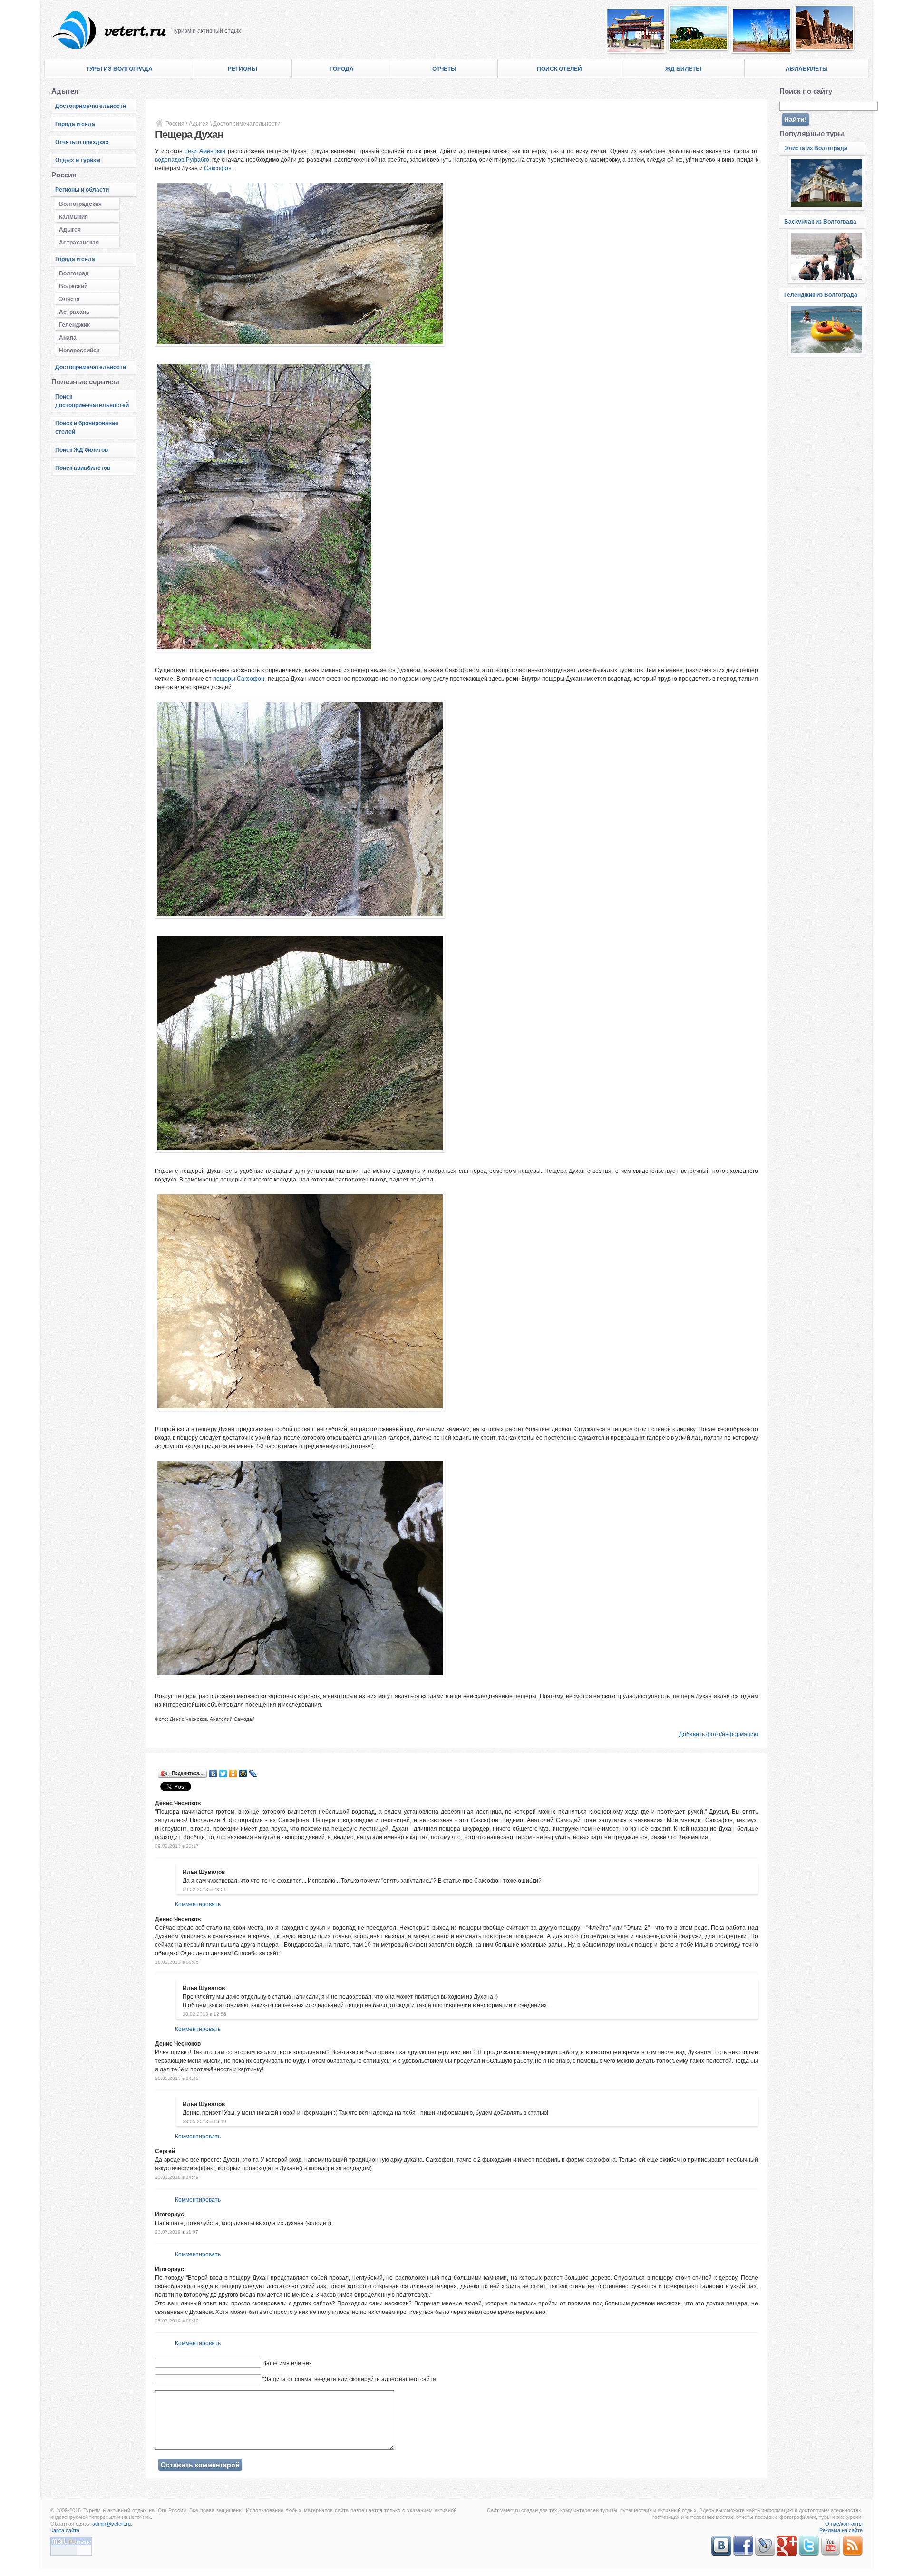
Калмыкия (73, 217)
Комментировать (198, 1904)
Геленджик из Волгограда (821, 295)
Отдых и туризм (78, 160)
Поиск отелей (559, 69)
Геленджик (74, 325)
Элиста (69, 299)
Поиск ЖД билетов (82, 450)
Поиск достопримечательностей (92, 401)
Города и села (75, 124)
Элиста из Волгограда (816, 148)
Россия (175, 124)
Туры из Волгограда (119, 69)
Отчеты (444, 69)
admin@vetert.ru (112, 2524)
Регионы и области (82, 190)
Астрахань (74, 312)
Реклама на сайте (841, 2530)
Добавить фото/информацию (719, 1734)
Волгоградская (80, 204)
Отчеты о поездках (82, 142)
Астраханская (79, 243)
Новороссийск (79, 351)
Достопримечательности (91, 106)
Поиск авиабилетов (83, 468)
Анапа (68, 338)
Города (342, 69)
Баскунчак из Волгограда (820, 222)
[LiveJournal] (253, 1774)
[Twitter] (223, 1774)
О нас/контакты (844, 2524)
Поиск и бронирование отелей (87, 428)
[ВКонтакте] (213, 1774)
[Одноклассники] (233, 1774)
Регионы (243, 69)
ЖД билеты (683, 69)
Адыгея (70, 230)
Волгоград (74, 273)
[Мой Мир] (243, 1774)
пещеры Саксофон (239, 679)
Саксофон (218, 168)
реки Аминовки (205, 151)
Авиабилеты (807, 69)
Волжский (73, 286)
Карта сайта (65, 2530)
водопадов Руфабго (182, 160)
